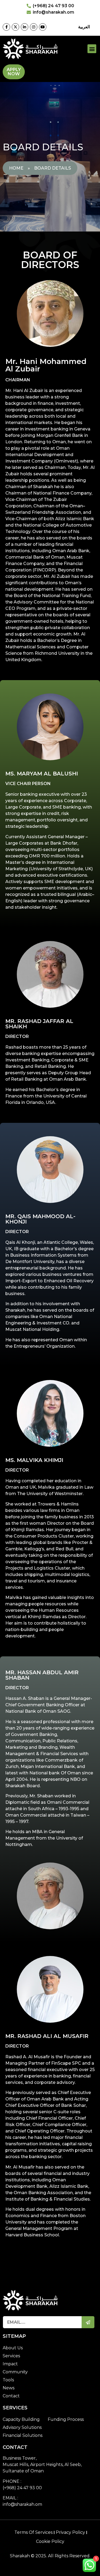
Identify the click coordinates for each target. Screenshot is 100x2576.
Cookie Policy (50, 2541)
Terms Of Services (33, 2532)
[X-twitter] (15, 27)
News (9, 2388)
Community (15, 2372)
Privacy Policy (70, 2532)
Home (16, 168)
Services (11, 2356)
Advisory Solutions (22, 2427)
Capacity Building (21, 2419)
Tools (8, 2380)
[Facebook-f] (6, 27)
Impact (10, 2364)
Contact (11, 2396)
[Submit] (88, 2322)
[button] (92, 49)
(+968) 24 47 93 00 (22, 2488)
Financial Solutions (23, 2435)
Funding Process (66, 2419)
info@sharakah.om (22, 2504)
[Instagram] (34, 27)
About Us (13, 2348)
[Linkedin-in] (25, 27)
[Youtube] (43, 27)
